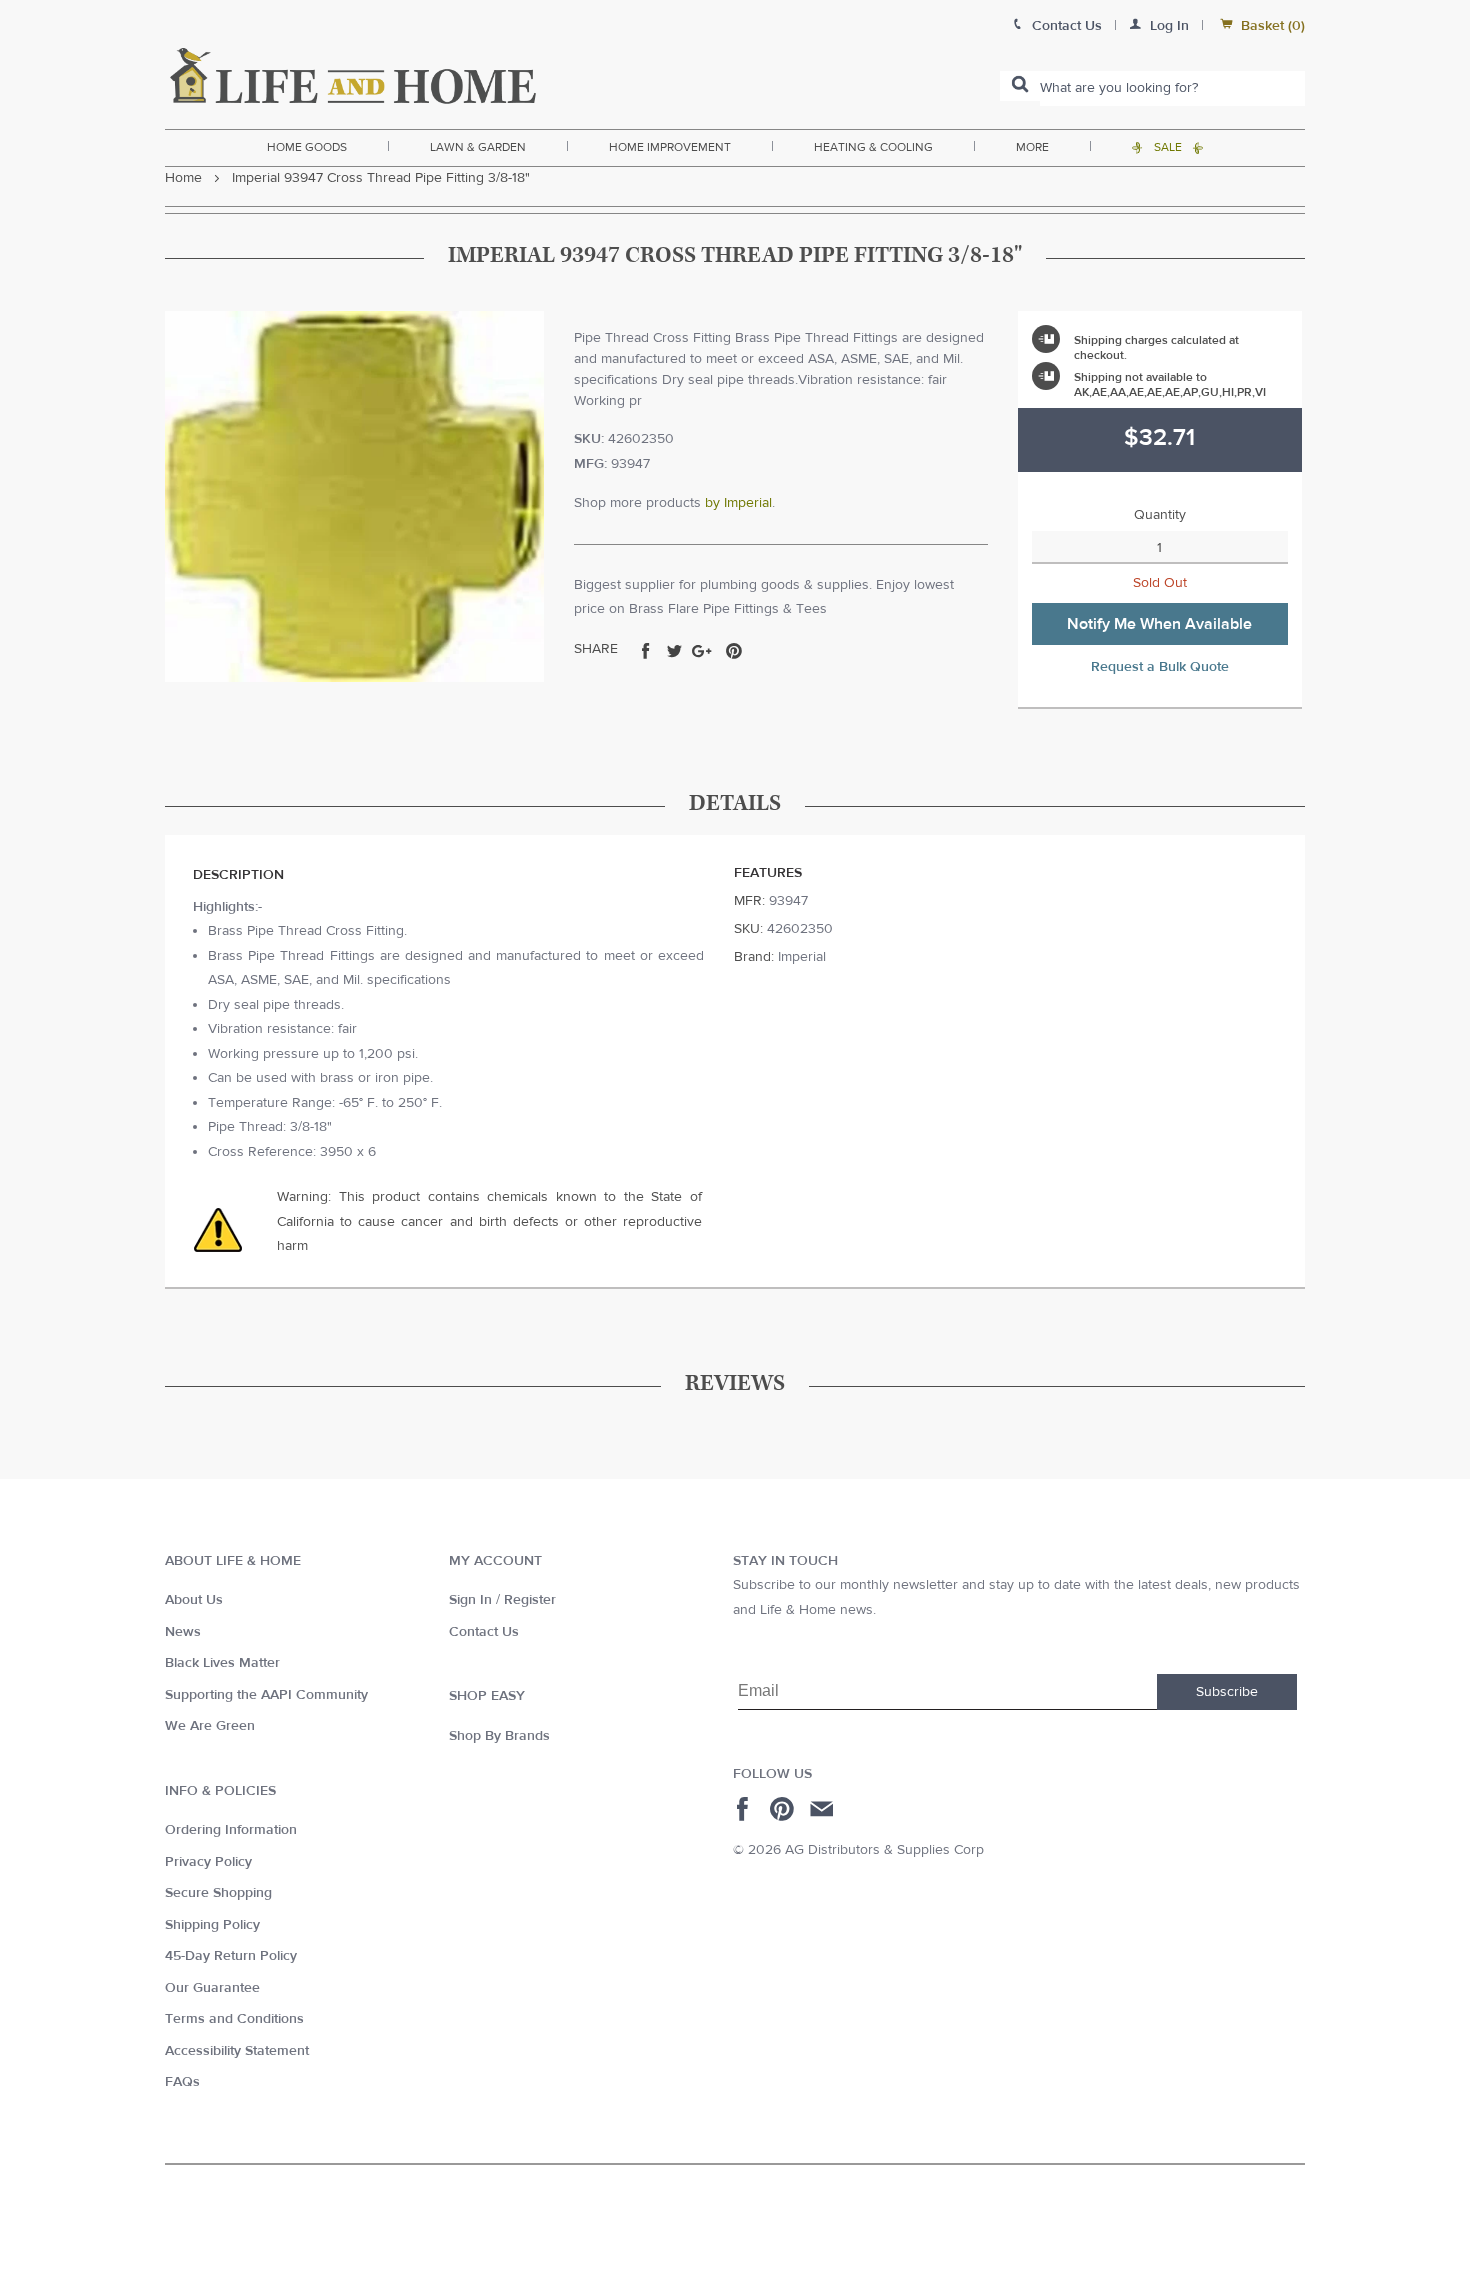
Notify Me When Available (1159, 624)
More (1032, 147)
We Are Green (210, 1726)
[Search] (1020, 86)
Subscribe (1227, 1692)
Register (530, 1600)
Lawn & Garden (478, 147)
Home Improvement (670, 147)
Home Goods (307, 147)
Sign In (470, 1600)
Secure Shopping (218, 1893)
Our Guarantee (212, 1988)
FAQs (182, 2082)
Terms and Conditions (234, 2019)
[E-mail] (823, 1809)
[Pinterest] (784, 1809)
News (183, 1632)
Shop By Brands (499, 1736)
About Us (194, 1600)
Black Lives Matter (222, 1663)
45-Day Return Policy (231, 1956)
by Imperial (738, 503)
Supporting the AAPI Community (266, 1695)
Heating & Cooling (873, 147)
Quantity (1160, 515)
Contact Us (484, 1632)
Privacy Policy (208, 1862)
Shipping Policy (212, 1925)
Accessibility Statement (237, 2051)
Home (183, 178)
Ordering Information (231, 1830)
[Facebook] (745, 1809)
